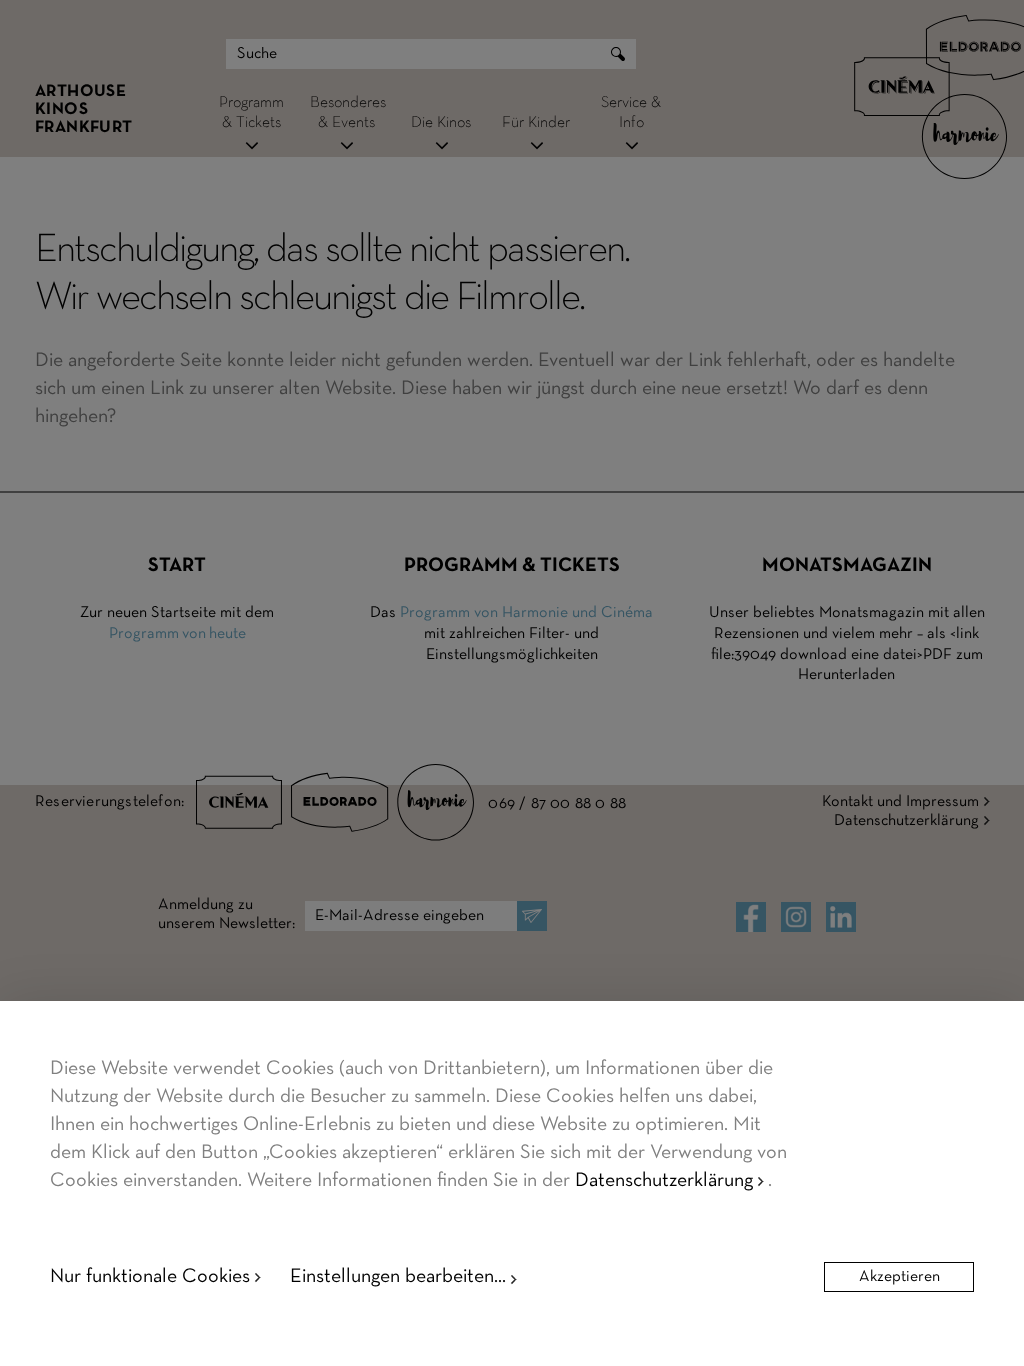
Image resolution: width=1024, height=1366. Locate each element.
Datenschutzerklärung (664, 1181)
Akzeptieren (899, 1277)
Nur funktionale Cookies (150, 1277)
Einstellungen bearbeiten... (398, 1277)
